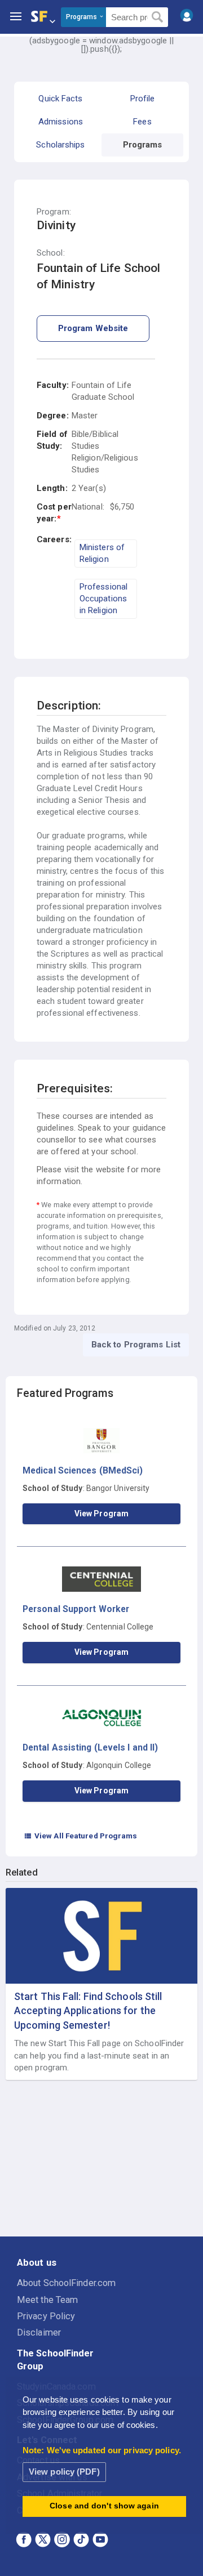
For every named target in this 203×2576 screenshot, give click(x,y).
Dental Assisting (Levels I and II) (90, 1747)
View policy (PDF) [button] (64, 2472)
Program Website (93, 328)
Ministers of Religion (102, 553)
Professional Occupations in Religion (103, 599)
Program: (54, 212)
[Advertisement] (101, 2159)
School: (51, 253)
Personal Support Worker (76, 1609)
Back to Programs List (136, 1345)
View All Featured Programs (81, 1836)
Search (158, 17)
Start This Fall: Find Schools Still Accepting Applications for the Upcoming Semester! (88, 2010)
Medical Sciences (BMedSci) (83, 1470)
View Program (101, 1514)
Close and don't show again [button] (104, 2506)
